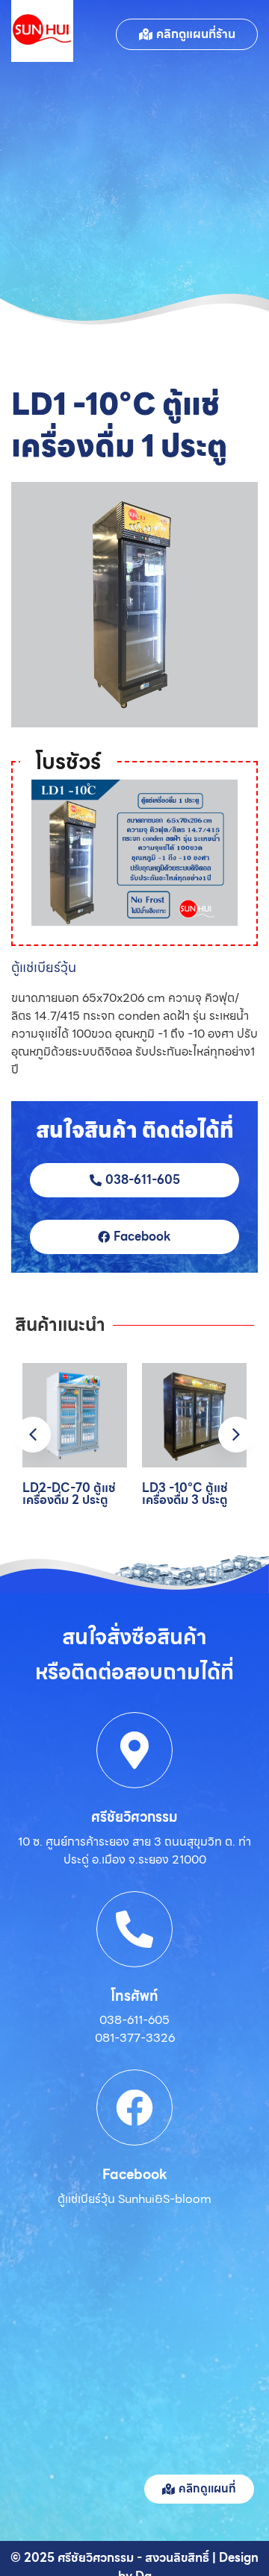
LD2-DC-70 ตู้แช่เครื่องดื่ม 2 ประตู (69, 1494)
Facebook (135, 2174)
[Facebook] (134, 2108)
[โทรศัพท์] (134, 1929)
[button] (236, 1435)
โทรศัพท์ (134, 1996)
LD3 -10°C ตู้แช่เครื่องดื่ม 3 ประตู (185, 1494)
